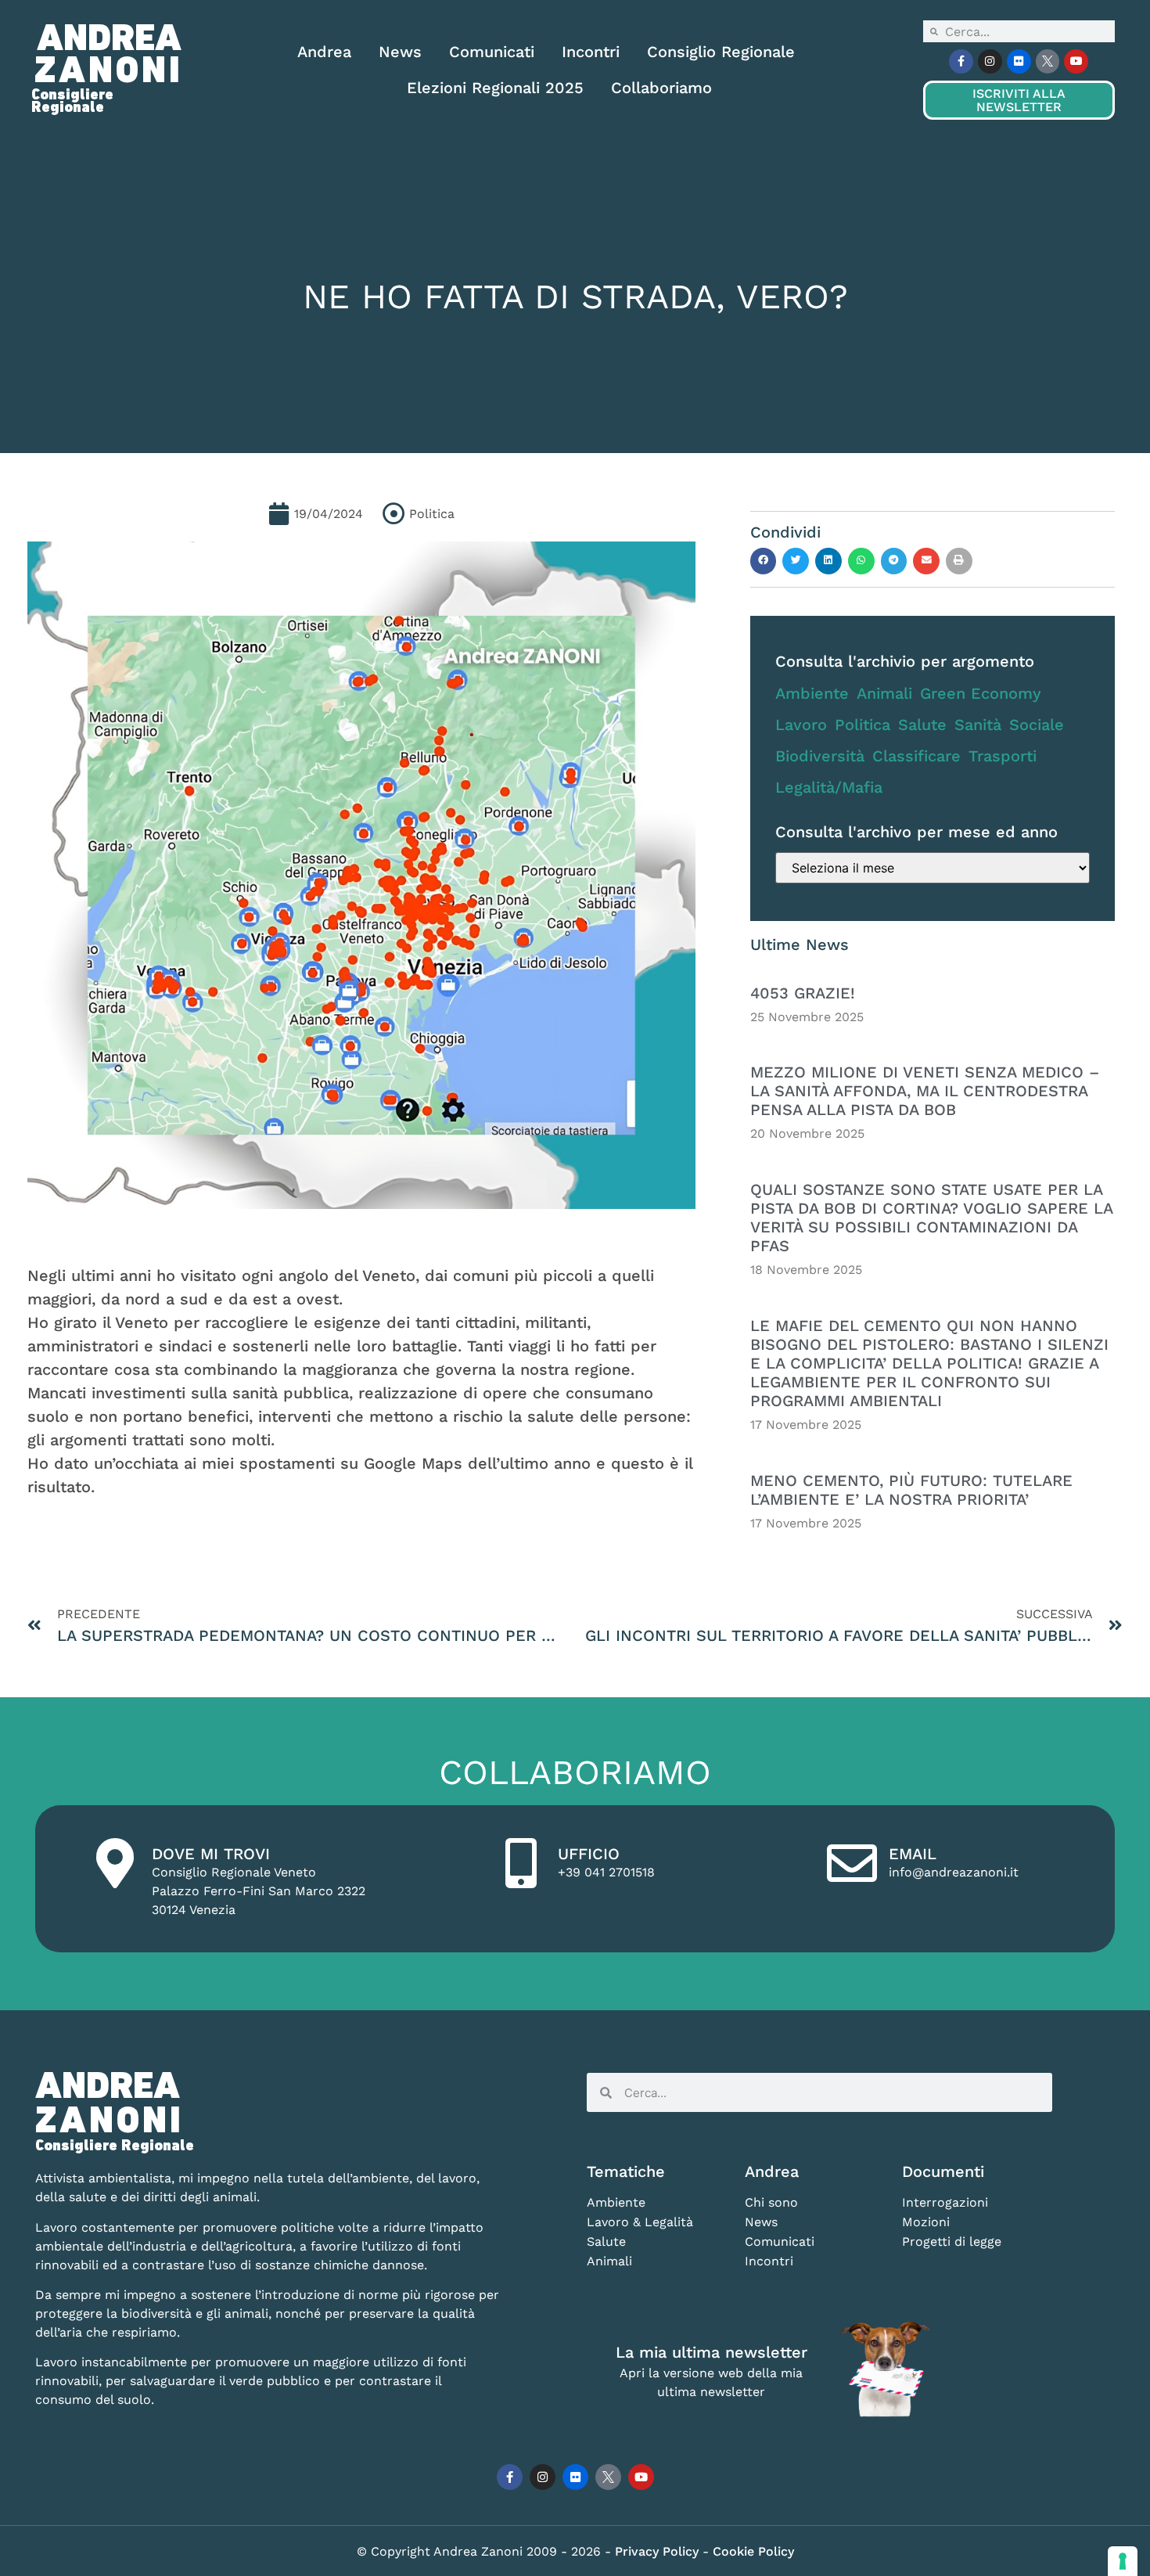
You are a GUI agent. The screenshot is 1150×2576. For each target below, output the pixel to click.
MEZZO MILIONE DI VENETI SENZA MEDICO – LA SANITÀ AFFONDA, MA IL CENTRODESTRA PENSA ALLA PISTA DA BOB (925, 1091)
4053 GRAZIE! (803, 993)
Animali (884, 693)
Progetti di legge (952, 2241)
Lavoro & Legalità (640, 2222)
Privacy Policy (659, 2551)
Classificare (916, 756)
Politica (862, 725)
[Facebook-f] (961, 61)
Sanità (978, 725)
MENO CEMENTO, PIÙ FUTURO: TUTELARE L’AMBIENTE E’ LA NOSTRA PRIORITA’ (911, 1490)
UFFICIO (589, 1854)
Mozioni (926, 2222)
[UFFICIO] (521, 1863)
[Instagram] (990, 61)
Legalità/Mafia (829, 787)
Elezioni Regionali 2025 (495, 88)
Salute (922, 725)
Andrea (324, 52)
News (400, 52)
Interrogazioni (945, 2202)
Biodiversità (820, 756)
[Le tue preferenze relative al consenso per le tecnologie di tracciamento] (1123, 2561)
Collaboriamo (661, 88)
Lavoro (801, 725)
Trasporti (1003, 756)
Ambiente (812, 693)
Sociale (1037, 725)
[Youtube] (1076, 61)
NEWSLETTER (1019, 100)
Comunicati (492, 52)
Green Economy (981, 693)
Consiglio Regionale (721, 52)
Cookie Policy (753, 2551)
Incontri (591, 52)
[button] (764, 561)
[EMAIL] (852, 1863)
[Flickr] (1019, 61)
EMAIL (913, 1854)
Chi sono (771, 2202)
